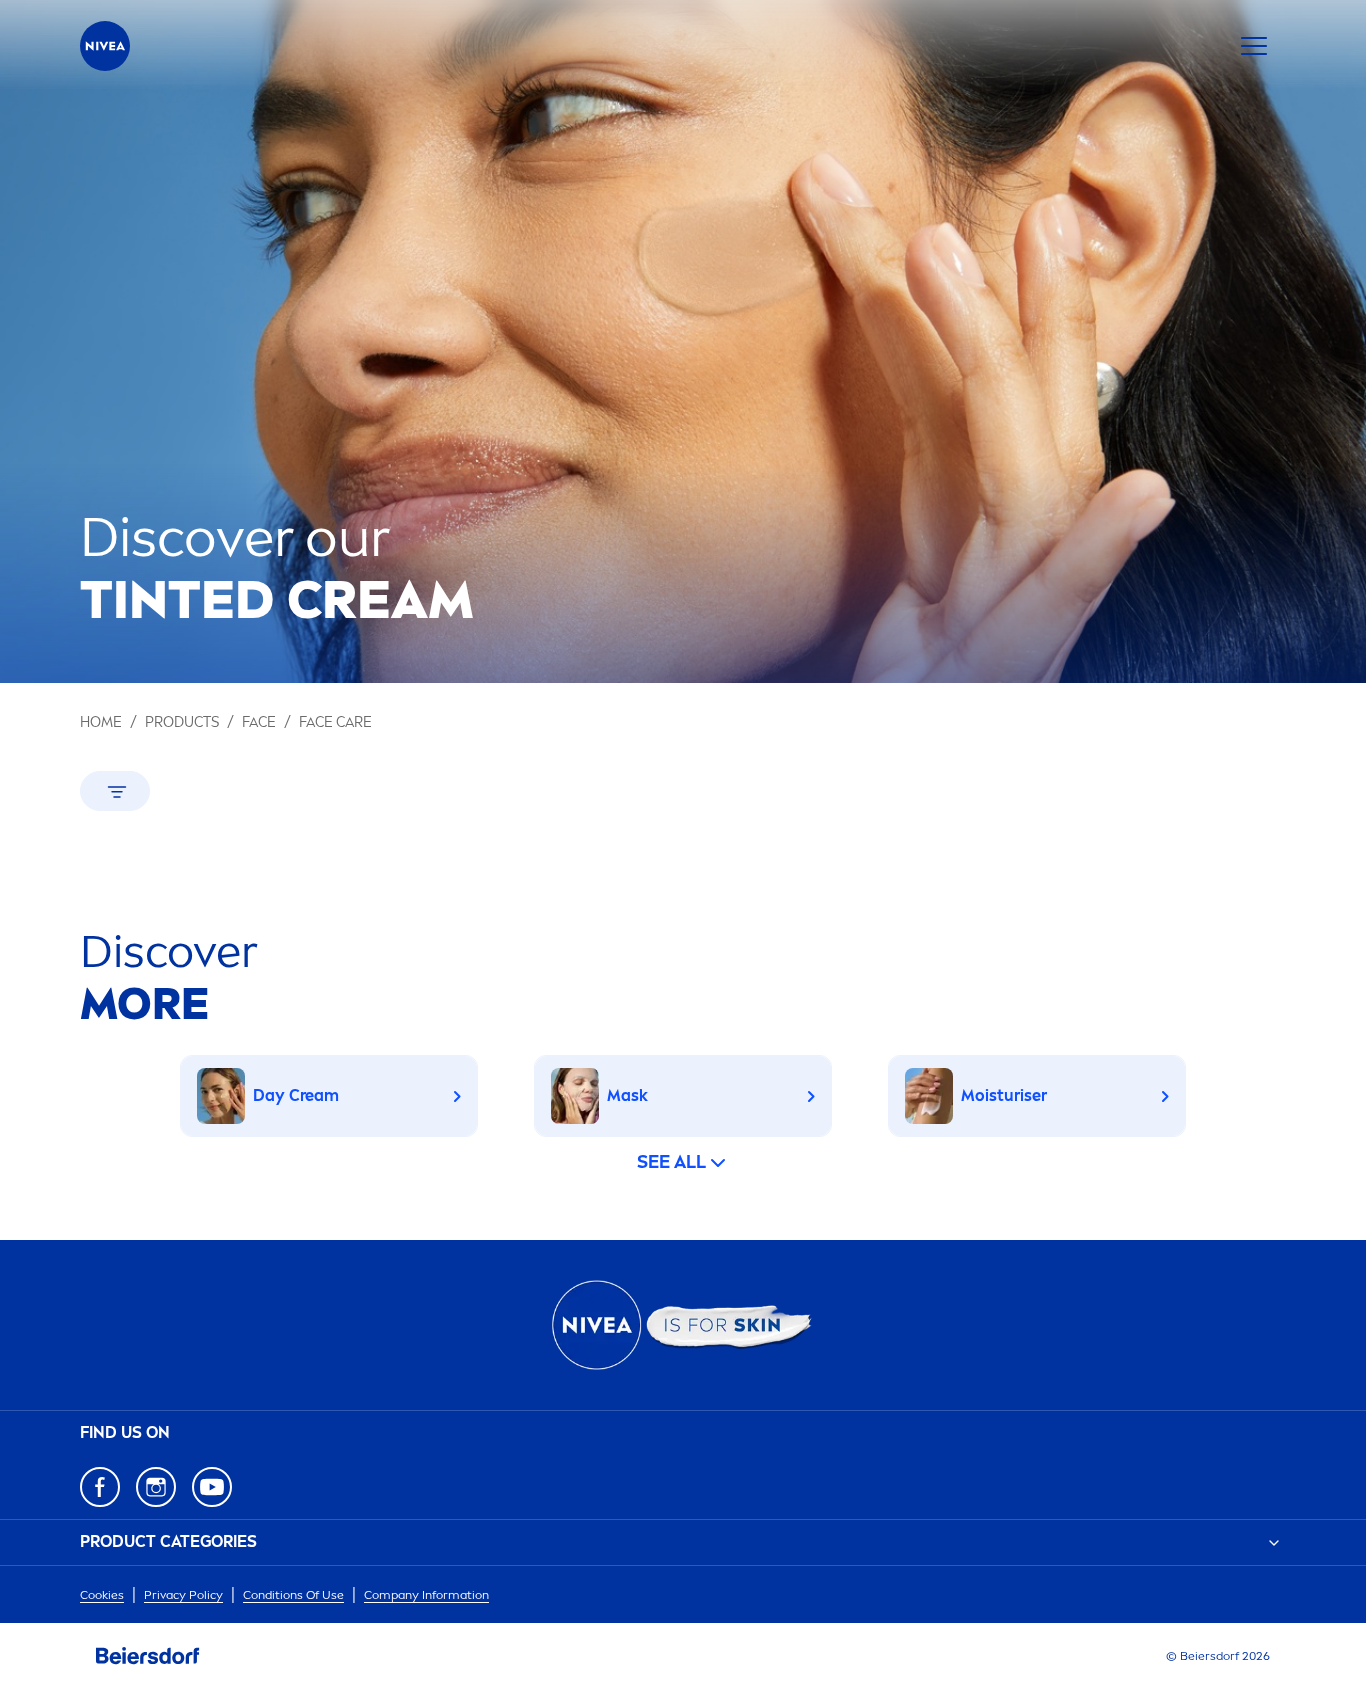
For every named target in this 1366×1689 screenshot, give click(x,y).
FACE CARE (335, 722)
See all (671, 1162)
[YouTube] (212, 1487)
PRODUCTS (182, 722)
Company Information (426, 1595)
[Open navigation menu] (1254, 46)
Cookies (102, 1595)
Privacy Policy (183, 1595)
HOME (101, 722)
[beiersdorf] (148, 1656)
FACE (259, 722)
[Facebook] (100, 1487)
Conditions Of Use (293, 1595)
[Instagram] (156, 1487)
